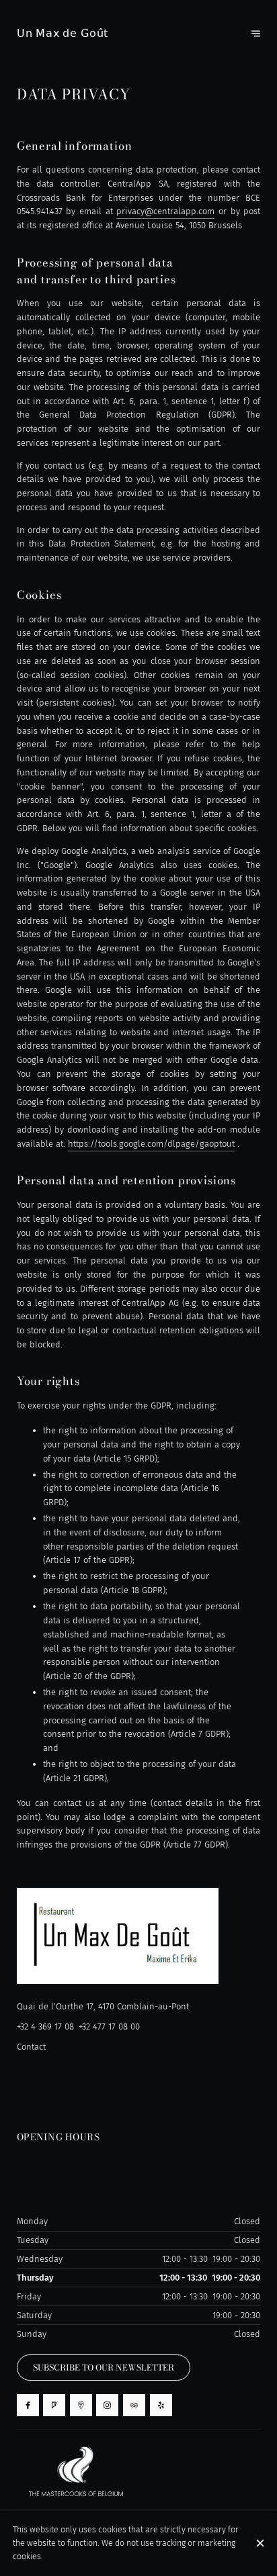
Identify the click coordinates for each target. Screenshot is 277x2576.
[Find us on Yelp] (161, 2405)
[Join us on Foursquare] (54, 2405)
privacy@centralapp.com (165, 211)
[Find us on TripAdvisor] (134, 2405)
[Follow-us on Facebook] (28, 2405)
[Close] (260, 2543)
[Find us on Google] (81, 2405)
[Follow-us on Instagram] (107, 2405)
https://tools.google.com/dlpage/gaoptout (151, 1144)
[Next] (256, 34)
